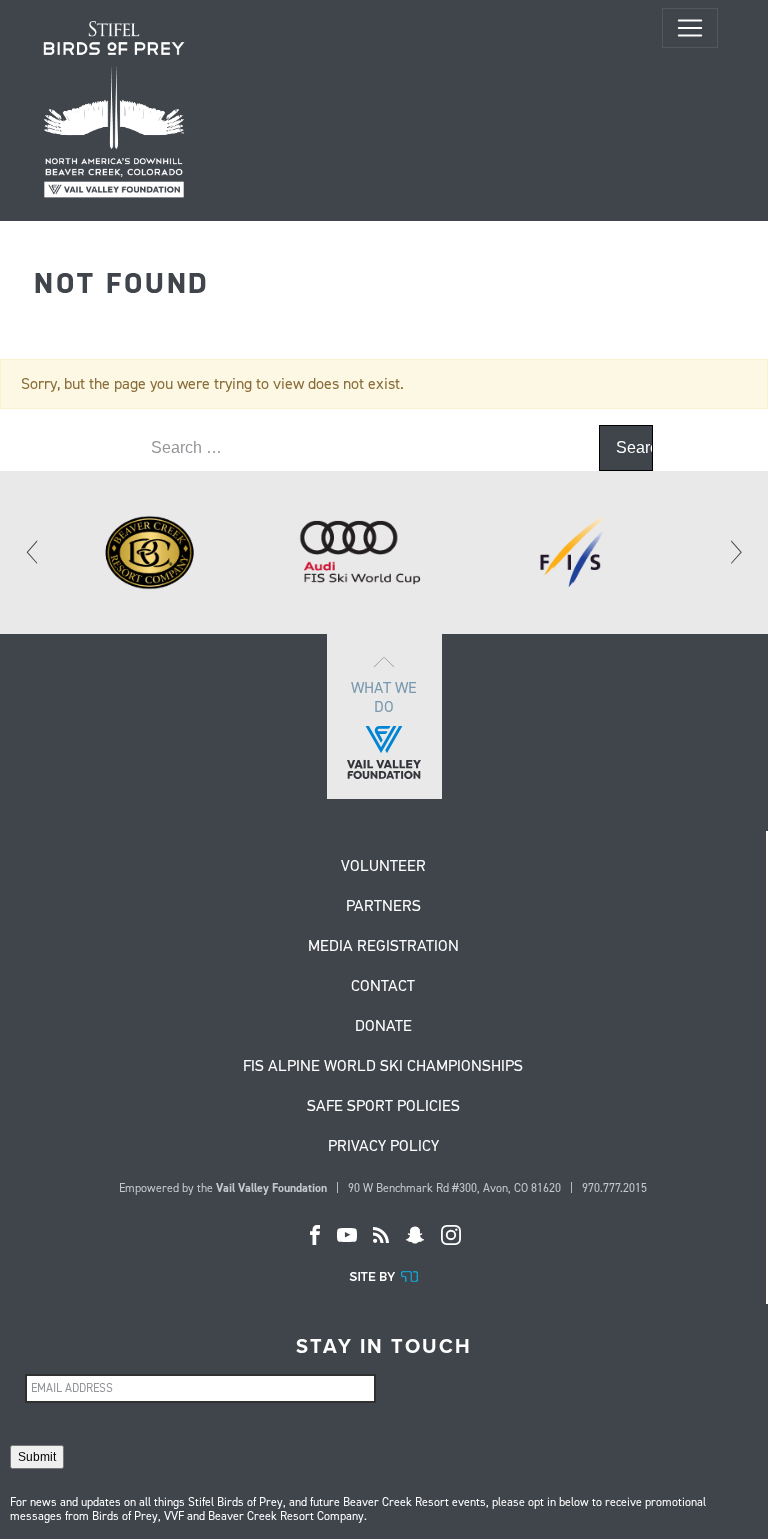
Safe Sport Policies (383, 1107)
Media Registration (383, 947)
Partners (383, 907)
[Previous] (33, 552)
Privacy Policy (383, 1147)
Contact (383, 987)
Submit (37, 1457)
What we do (384, 697)
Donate (383, 1027)
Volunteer (383, 867)
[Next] (735, 552)
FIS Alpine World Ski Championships (383, 1067)
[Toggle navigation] (690, 28)
